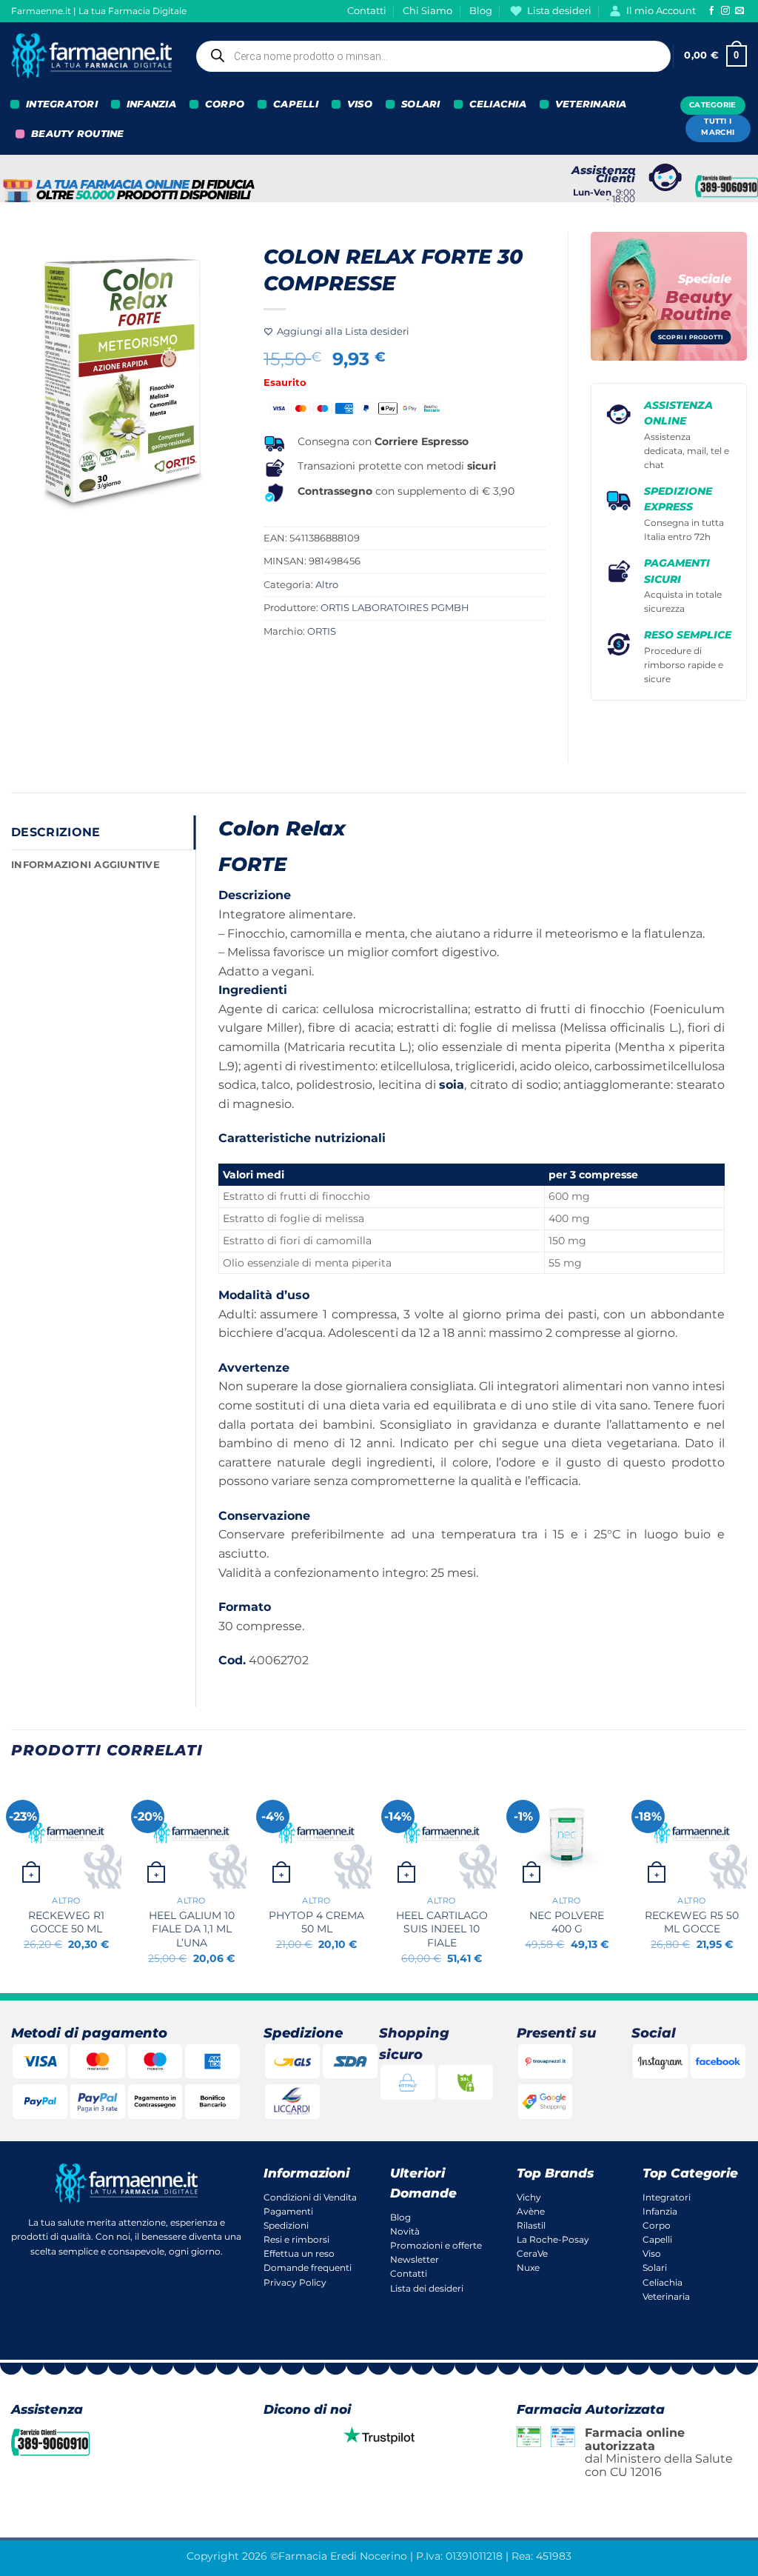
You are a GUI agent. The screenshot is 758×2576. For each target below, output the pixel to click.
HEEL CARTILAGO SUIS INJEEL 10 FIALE (442, 1929)
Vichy (529, 2197)
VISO (360, 104)
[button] (715, 56)
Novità (405, 2231)
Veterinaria (666, 2296)
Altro (327, 585)
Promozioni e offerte (436, 2245)
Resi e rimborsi (296, 2239)
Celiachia (663, 2282)
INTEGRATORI (62, 104)
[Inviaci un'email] (739, 11)
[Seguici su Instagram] (725, 11)
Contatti (367, 11)
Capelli (657, 2239)
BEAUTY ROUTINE (78, 134)
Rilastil (531, 2225)
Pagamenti (288, 2211)
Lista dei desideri (427, 2288)
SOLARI (421, 104)
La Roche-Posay (553, 2239)
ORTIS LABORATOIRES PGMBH (395, 608)
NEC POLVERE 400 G (567, 1922)
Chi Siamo (427, 11)
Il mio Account (661, 11)
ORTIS (322, 631)
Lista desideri (559, 11)
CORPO (225, 104)
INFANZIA (151, 104)
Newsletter (415, 2259)
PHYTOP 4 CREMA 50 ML (316, 1922)
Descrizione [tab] (56, 832)
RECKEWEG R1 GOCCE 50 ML (66, 1922)
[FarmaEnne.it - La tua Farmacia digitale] (91, 56)
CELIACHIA (498, 104)
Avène (531, 2211)
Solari (655, 2268)
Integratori (667, 2197)
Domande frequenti (308, 2268)
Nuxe (528, 2268)
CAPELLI (296, 104)
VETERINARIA (591, 104)
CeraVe (532, 2253)
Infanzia (660, 2211)
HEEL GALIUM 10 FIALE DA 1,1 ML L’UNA (192, 1929)
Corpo (657, 2225)
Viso (652, 2253)
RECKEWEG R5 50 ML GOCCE (692, 1922)
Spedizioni (286, 2225)
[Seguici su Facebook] (711, 11)
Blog (481, 11)
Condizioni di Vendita (310, 2197)
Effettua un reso (299, 2253)
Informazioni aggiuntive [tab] (85, 865)
